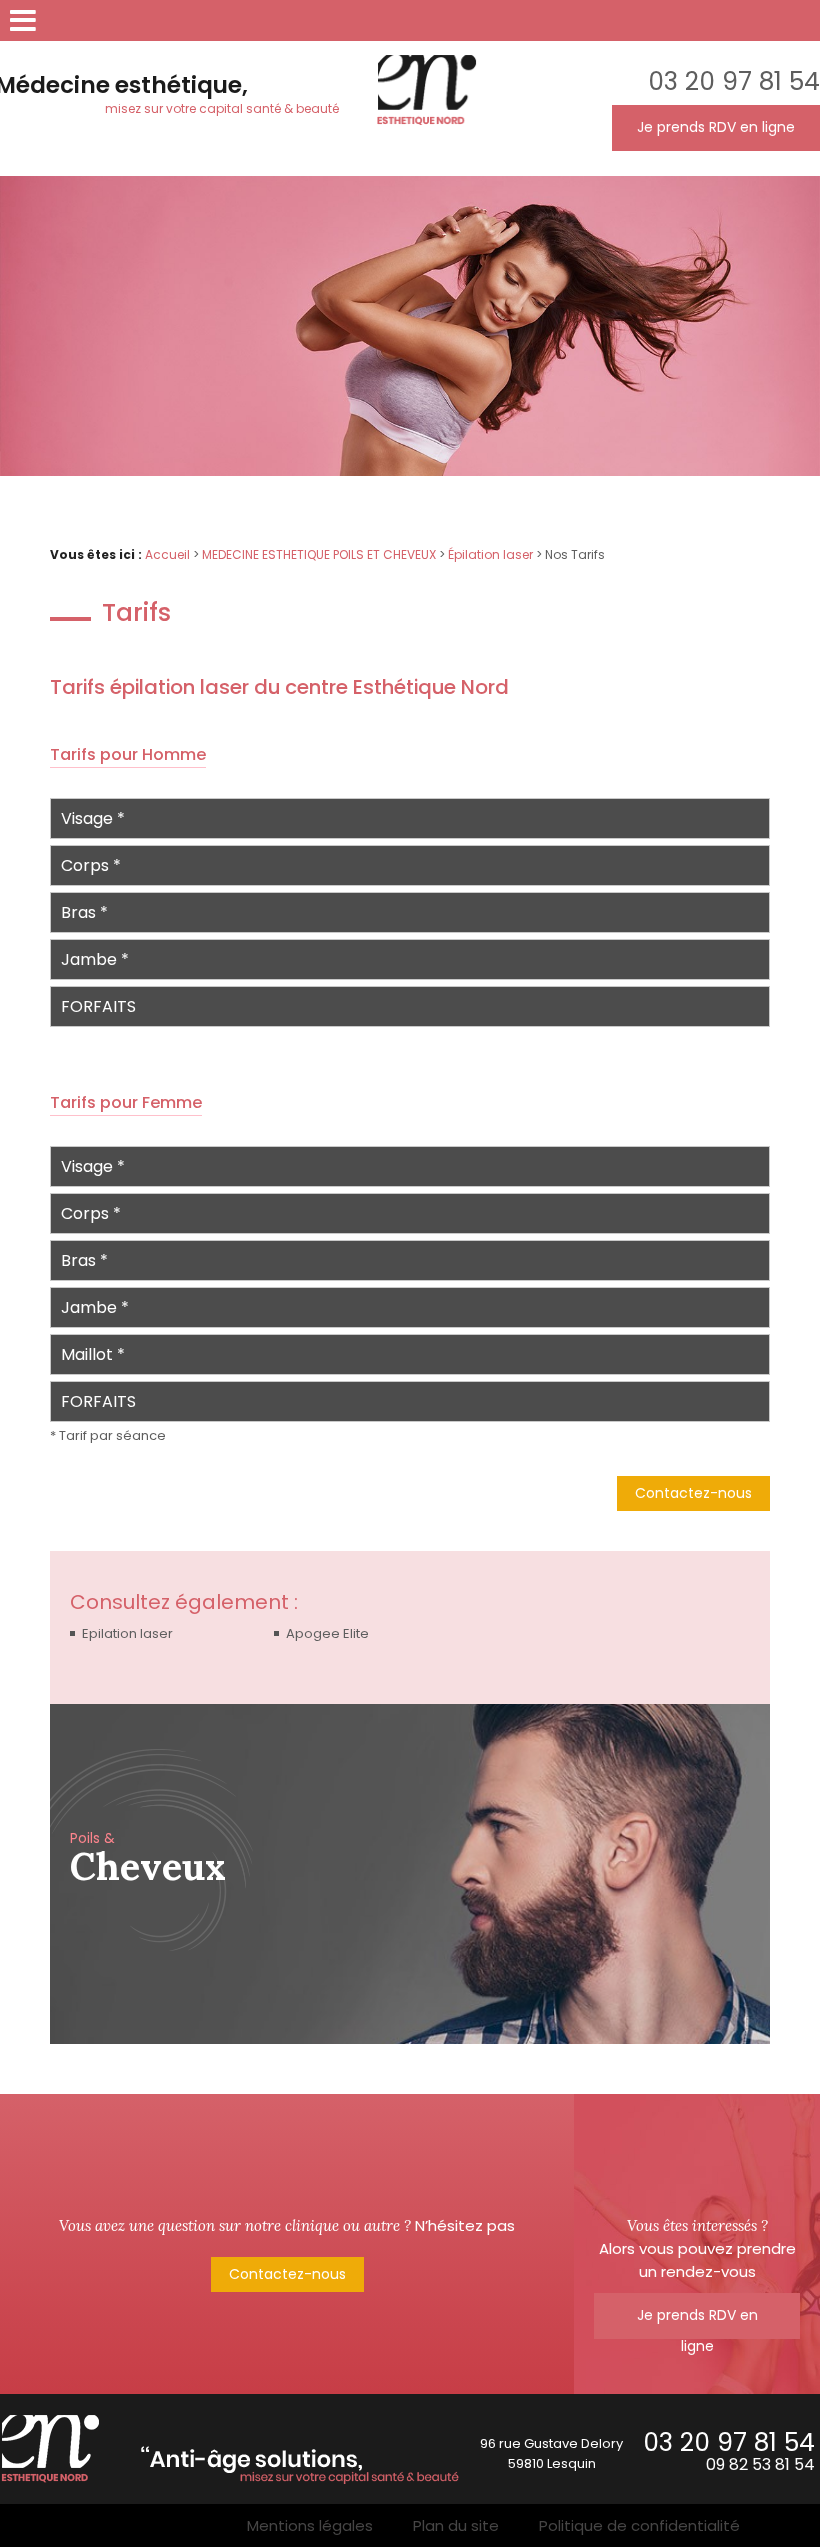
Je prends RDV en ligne (716, 127)
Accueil (167, 554)
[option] (410, 1874)
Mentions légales (310, 2525)
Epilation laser (127, 1633)
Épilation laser (490, 554)
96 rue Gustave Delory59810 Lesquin (551, 2453)
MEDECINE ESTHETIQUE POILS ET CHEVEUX (319, 554)
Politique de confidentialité (639, 2525)
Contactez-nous (693, 1493)
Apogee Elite (327, 1633)
